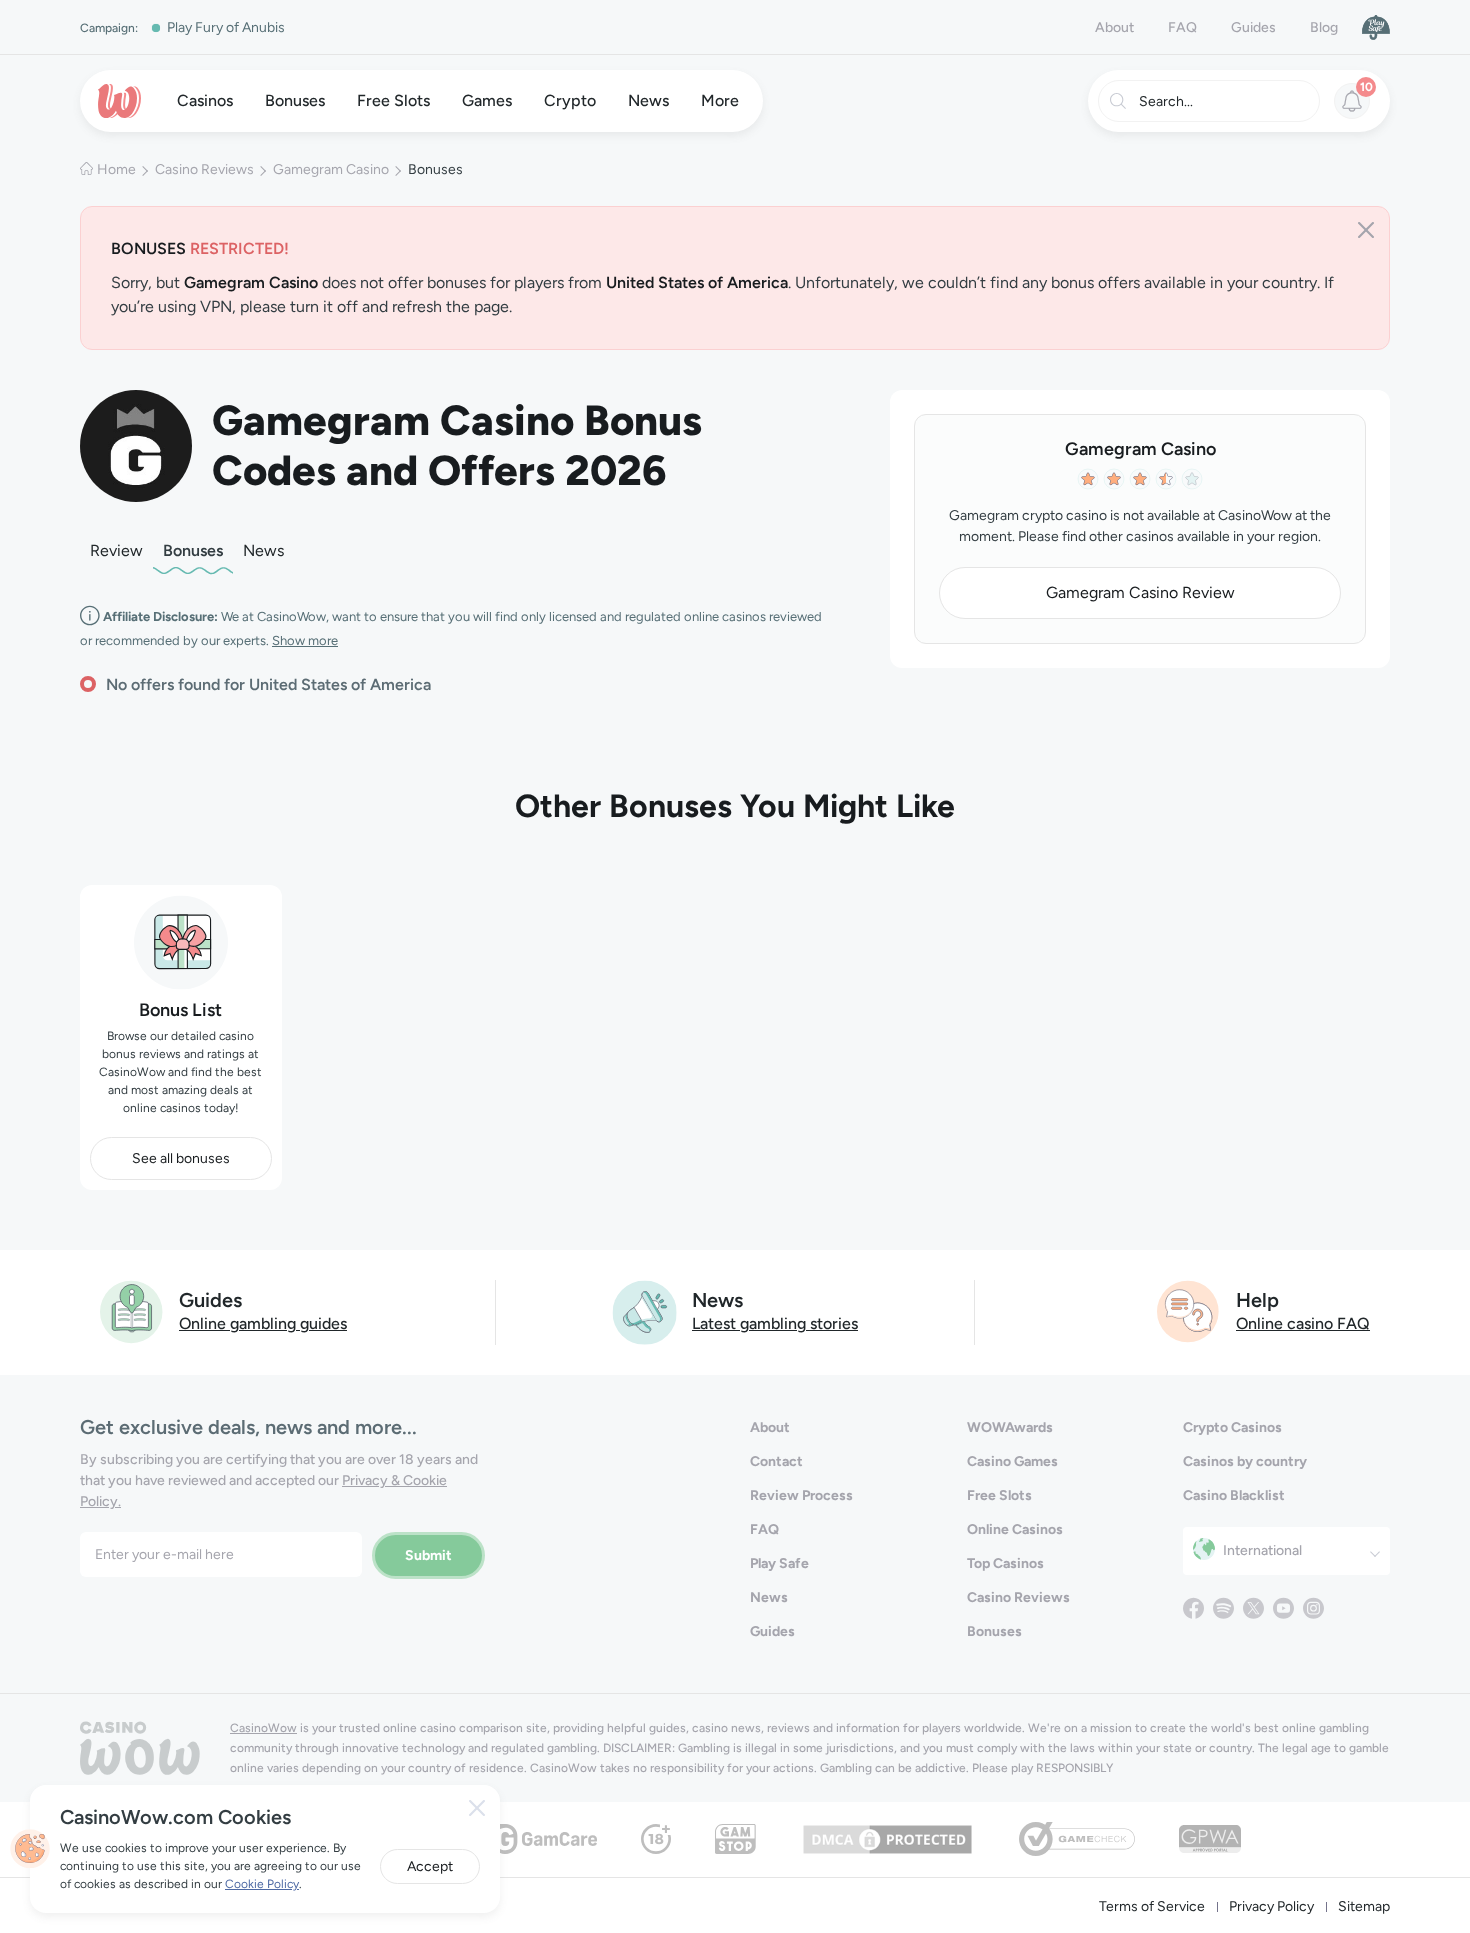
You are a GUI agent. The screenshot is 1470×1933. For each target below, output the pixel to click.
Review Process (801, 1495)
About (1114, 27)
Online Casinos (1015, 1529)
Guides (1253, 27)
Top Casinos (1005, 1563)
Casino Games (1012, 1461)
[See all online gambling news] (644, 1310)
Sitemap (1364, 1906)
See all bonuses (181, 1158)
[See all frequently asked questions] (1189, 1310)
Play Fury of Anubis (226, 27)
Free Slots (999, 1495)
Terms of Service (1152, 1906)
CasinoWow (263, 1728)
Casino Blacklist (1234, 1495)
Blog (1324, 27)
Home (116, 169)
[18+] (656, 1837)
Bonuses (193, 550)
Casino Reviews (204, 169)
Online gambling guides (263, 1323)
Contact (776, 1461)
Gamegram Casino (331, 169)
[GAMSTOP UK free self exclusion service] (735, 1837)
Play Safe (779, 1563)
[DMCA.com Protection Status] (887, 1837)
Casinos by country (1245, 1461)
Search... (1166, 101)
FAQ (1182, 27)
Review (116, 550)
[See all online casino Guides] (132, 1310)
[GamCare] (545, 1837)
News (263, 550)
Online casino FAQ (1303, 1323)
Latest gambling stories (775, 1323)
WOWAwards (1010, 1427)
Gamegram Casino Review (1140, 592)
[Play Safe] (1376, 27)
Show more (305, 640)
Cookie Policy (262, 1884)
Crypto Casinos (1232, 1427)
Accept (430, 1866)
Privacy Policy (1271, 1906)
